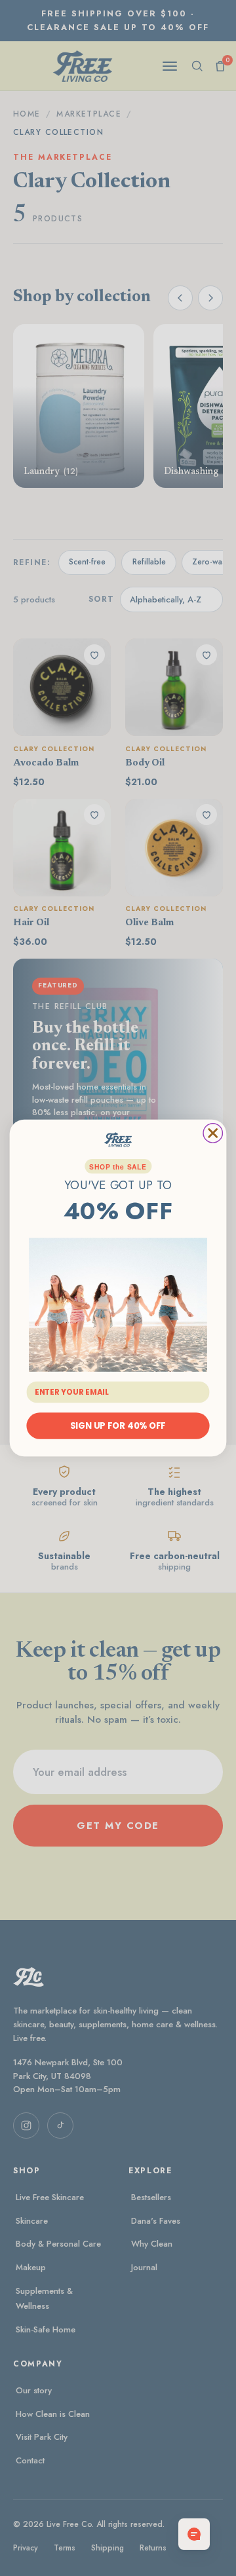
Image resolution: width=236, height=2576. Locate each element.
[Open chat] (194, 2534)
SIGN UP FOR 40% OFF (118, 1426)
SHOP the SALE (118, 1167)
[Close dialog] (213, 1133)
